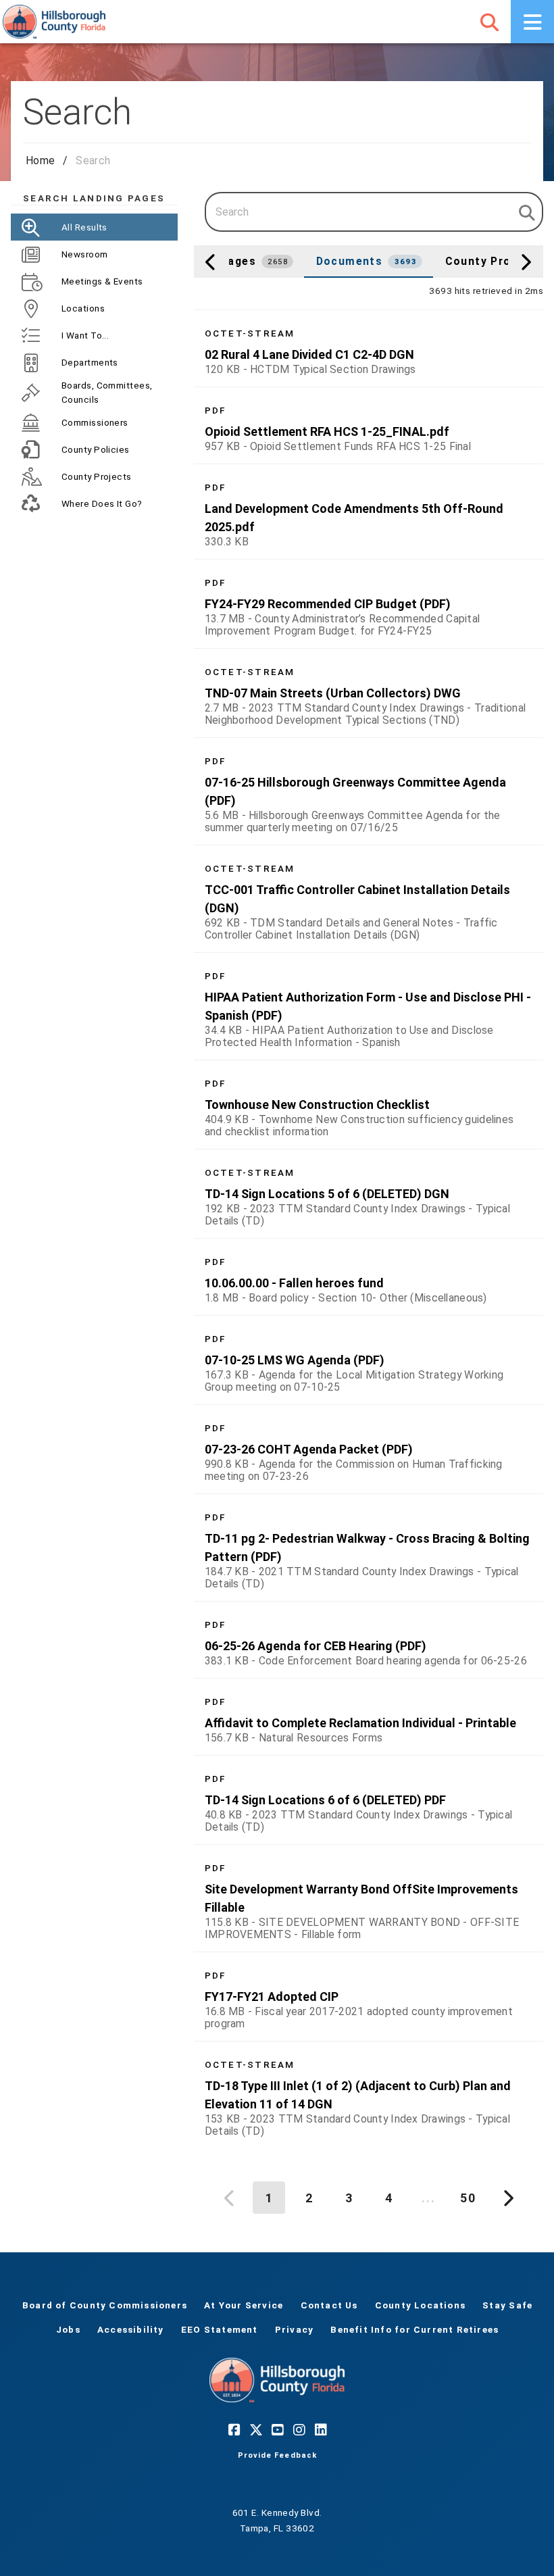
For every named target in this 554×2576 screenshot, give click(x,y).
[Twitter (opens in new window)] (255, 2429)
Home (40, 160)
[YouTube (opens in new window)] (277, 2429)
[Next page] (507, 2198)
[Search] (489, 22)
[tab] (242, 262)
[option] (369, 348)
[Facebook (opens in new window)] (234, 2429)
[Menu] (532, 22)
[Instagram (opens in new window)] (299, 2429)
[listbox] (369, 1229)
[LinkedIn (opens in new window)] (320, 2429)
